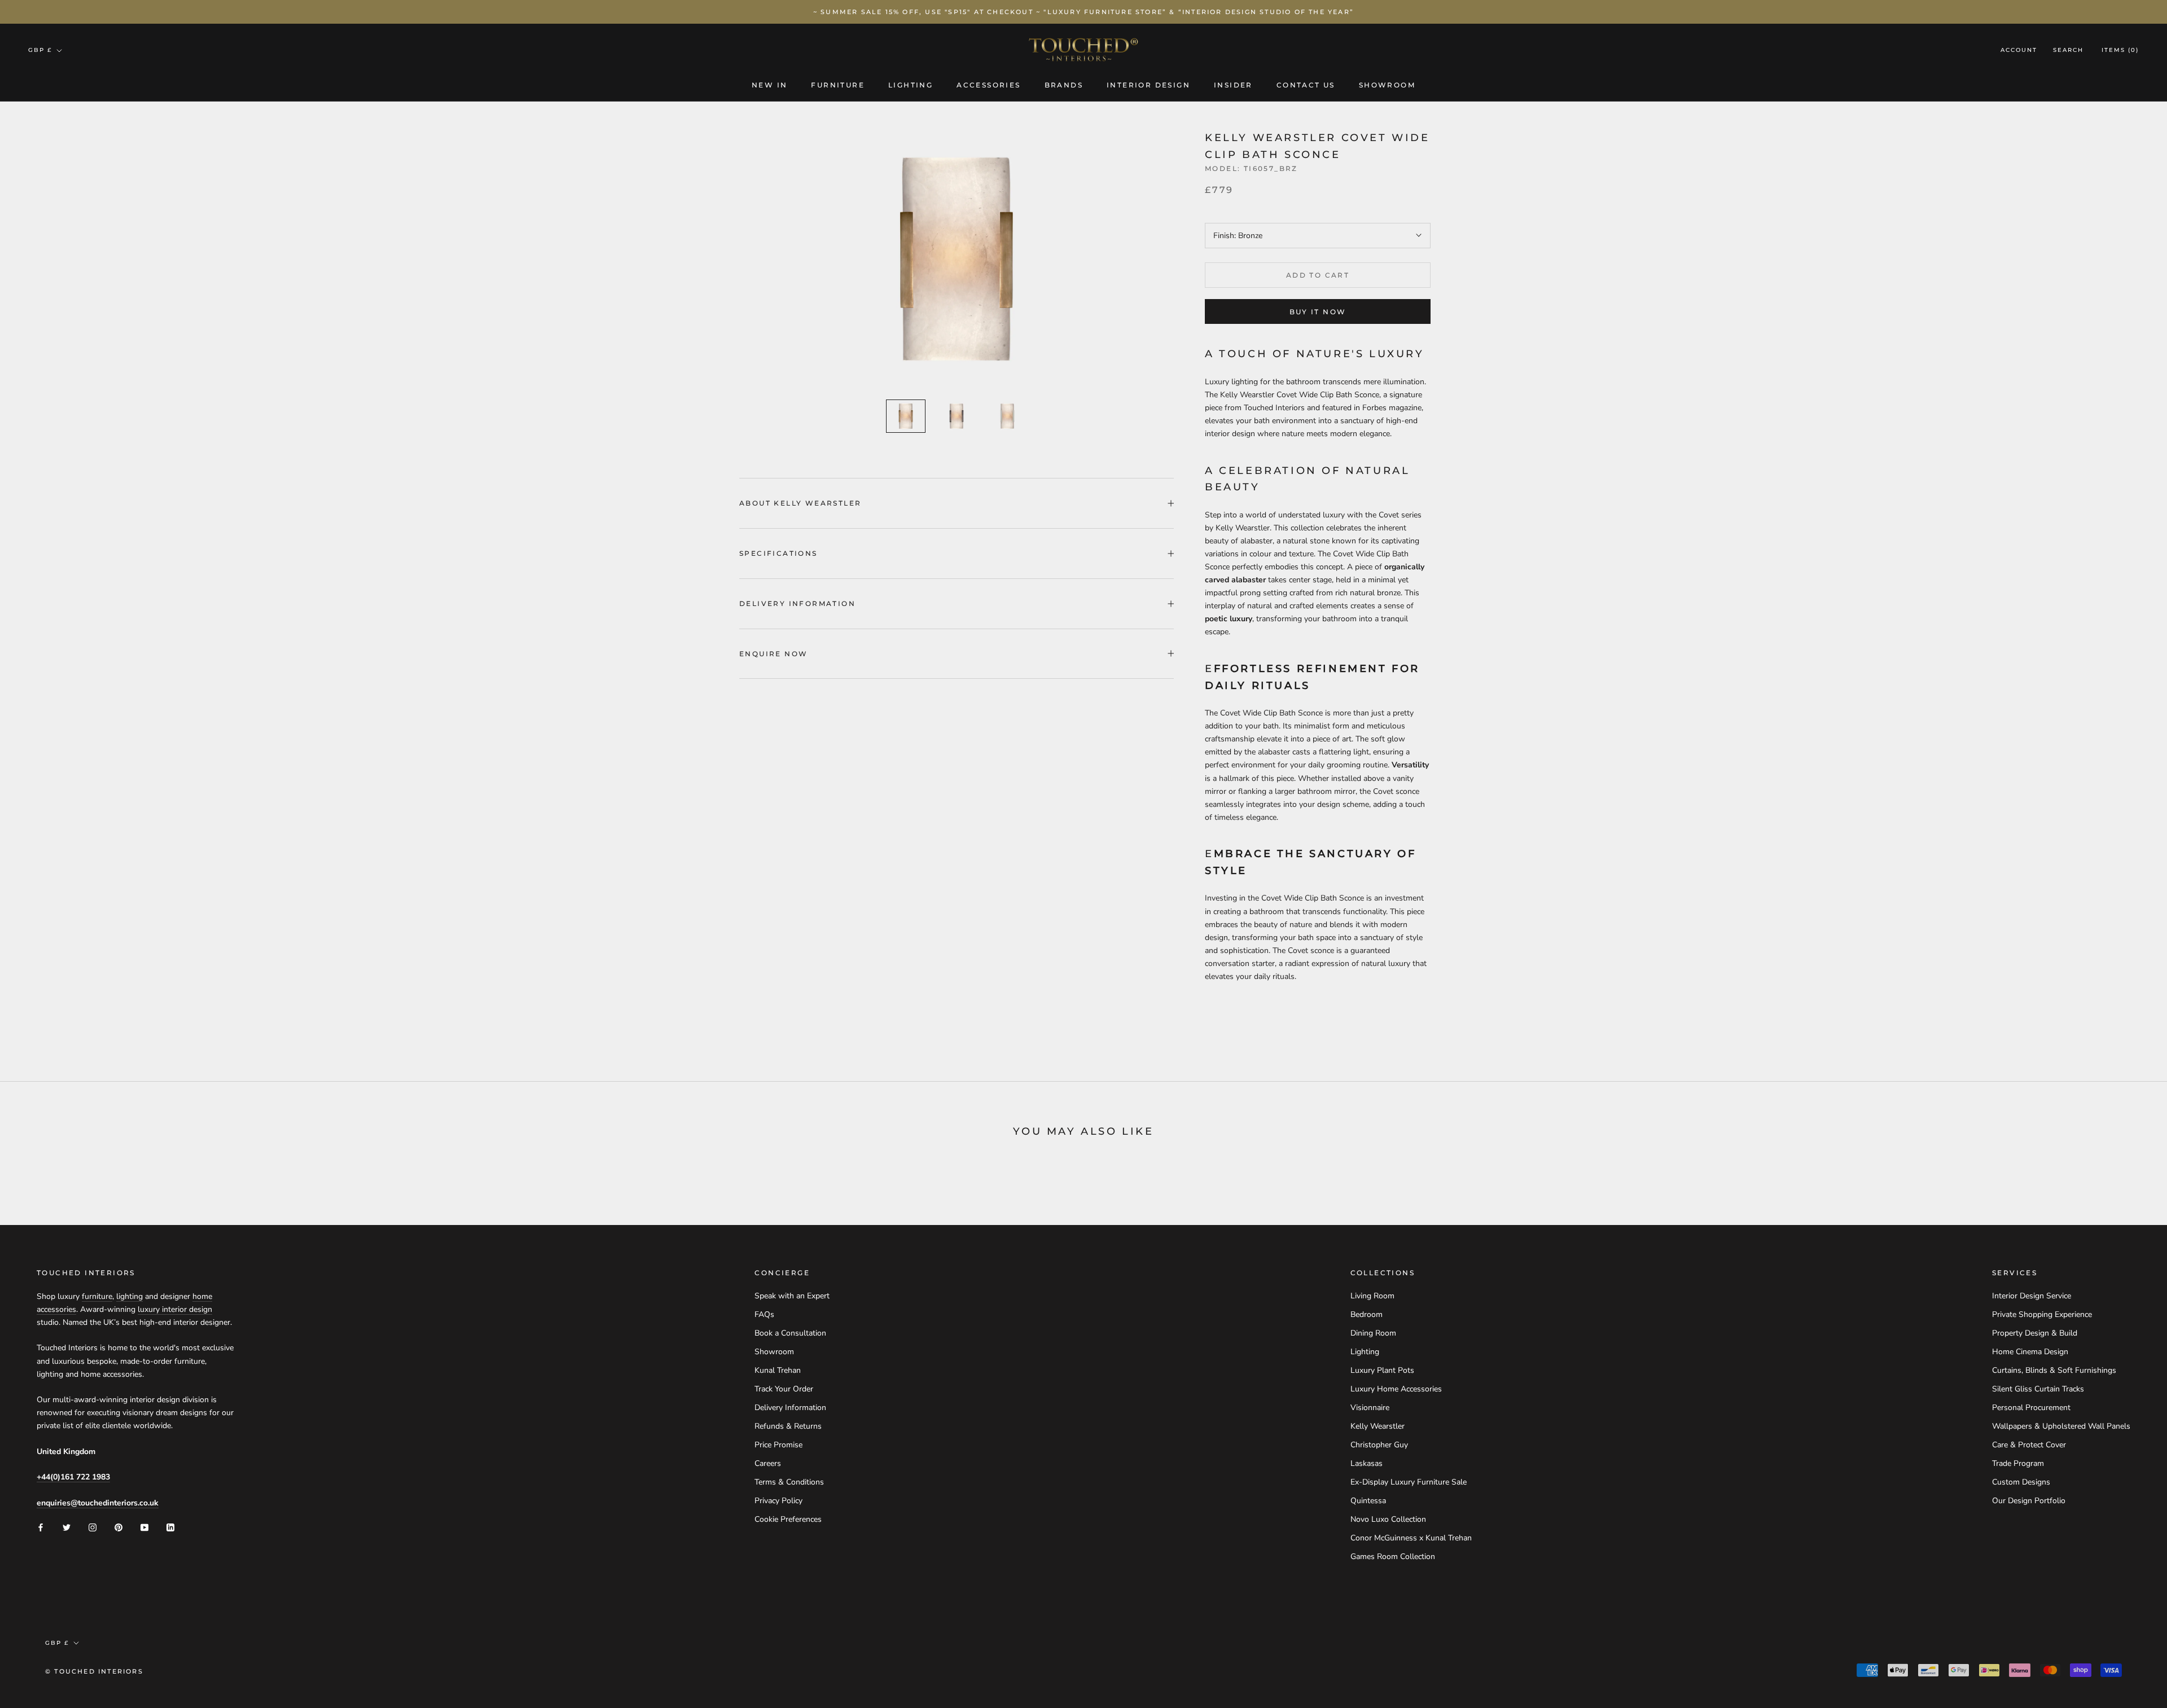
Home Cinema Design (2030, 1352)
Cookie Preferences (788, 1519)
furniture (97, 1296)
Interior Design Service (2032, 1296)
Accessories (988, 85)
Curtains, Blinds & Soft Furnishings (2054, 1370)
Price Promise (778, 1445)
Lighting (911, 85)
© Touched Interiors (94, 1671)
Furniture (838, 85)
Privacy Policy (778, 1501)
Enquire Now (773, 654)
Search (2068, 51)
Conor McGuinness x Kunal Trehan (1411, 1538)
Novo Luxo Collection (1388, 1519)
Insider (1233, 85)
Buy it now (1318, 312)
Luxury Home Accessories (1396, 1389)
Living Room (1372, 1296)
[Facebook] (41, 1527)
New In (769, 85)
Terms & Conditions (789, 1482)
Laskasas (1367, 1463)
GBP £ (40, 50)
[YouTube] (144, 1527)
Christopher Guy (1379, 1445)
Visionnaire (1370, 1408)
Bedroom (1367, 1314)
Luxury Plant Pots (1382, 1370)
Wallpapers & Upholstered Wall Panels (2061, 1426)
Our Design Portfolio (2029, 1501)
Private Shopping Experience (2042, 1314)
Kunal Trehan (778, 1370)
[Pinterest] (119, 1527)
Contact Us (1306, 85)
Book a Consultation (790, 1333)
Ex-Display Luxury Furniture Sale (1409, 1482)
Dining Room (1373, 1333)
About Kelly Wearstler (800, 503)
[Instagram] (93, 1527)
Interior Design (1148, 85)
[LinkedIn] (170, 1527)
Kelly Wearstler (1378, 1426)
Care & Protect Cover (2029, 1445)
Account (2019, 51)
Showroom (1387, 85)
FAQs (764, 1314)
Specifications (778, 553)
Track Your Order (784, 1389)
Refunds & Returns (788, 1426)
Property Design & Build (2035, 1333)
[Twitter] (67, 1527)
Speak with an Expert (792, 1296)
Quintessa (1368, 1501)
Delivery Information (797, 603)
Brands (1064, 85)
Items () (2120, 51)
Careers (768, 1463)
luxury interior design (175, 1309)
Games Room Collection (1393, 1556)
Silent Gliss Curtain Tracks (2038, 1389)
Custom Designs (2021, 1482)
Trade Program (2018, 1463)
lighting (130, 1296)
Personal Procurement (2031, 1408)
